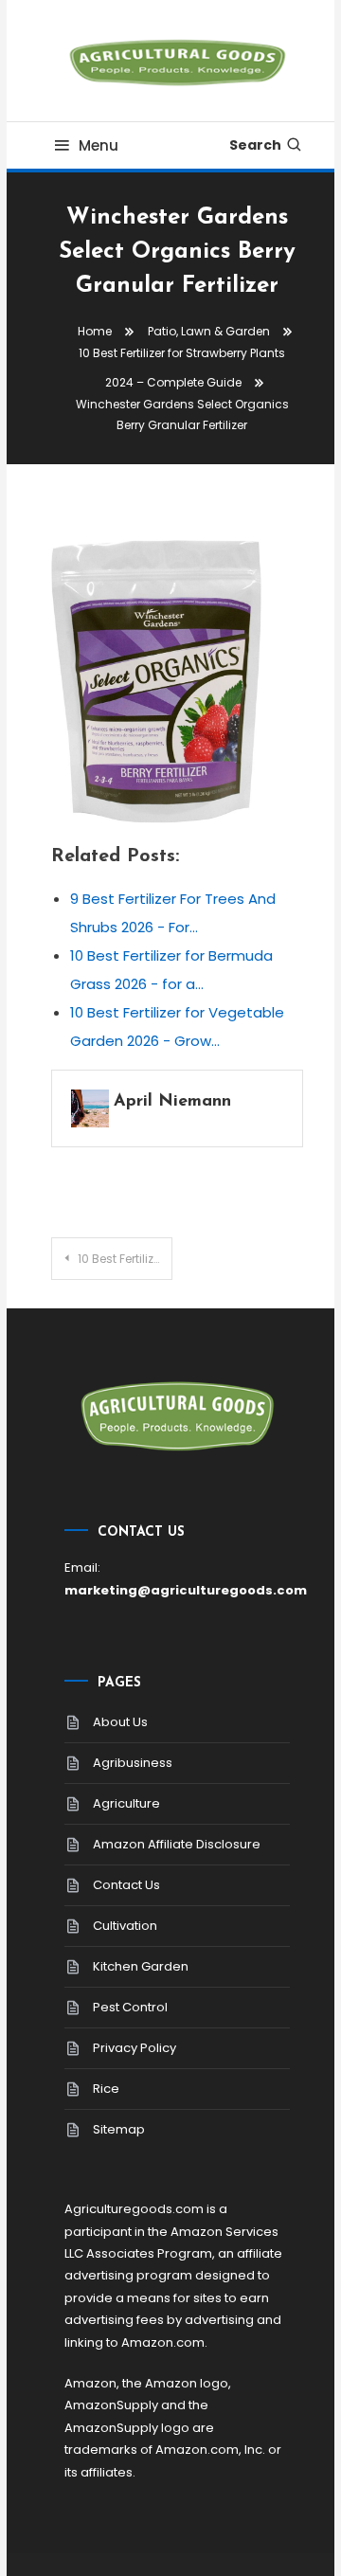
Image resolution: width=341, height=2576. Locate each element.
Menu (99, 145)
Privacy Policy (135, 2048)
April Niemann (172, 1102)
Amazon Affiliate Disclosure (177, 1844)
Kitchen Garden (141, 1966)
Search (255, 145)
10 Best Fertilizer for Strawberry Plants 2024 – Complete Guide (125, 1259)
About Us (120, 1722)
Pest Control (130, 2007)
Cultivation (125, 1926)
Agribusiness (133, 1763)
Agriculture (126, 1803)
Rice (106, 2089)
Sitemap (119, 2129)
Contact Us (126, 1885)
